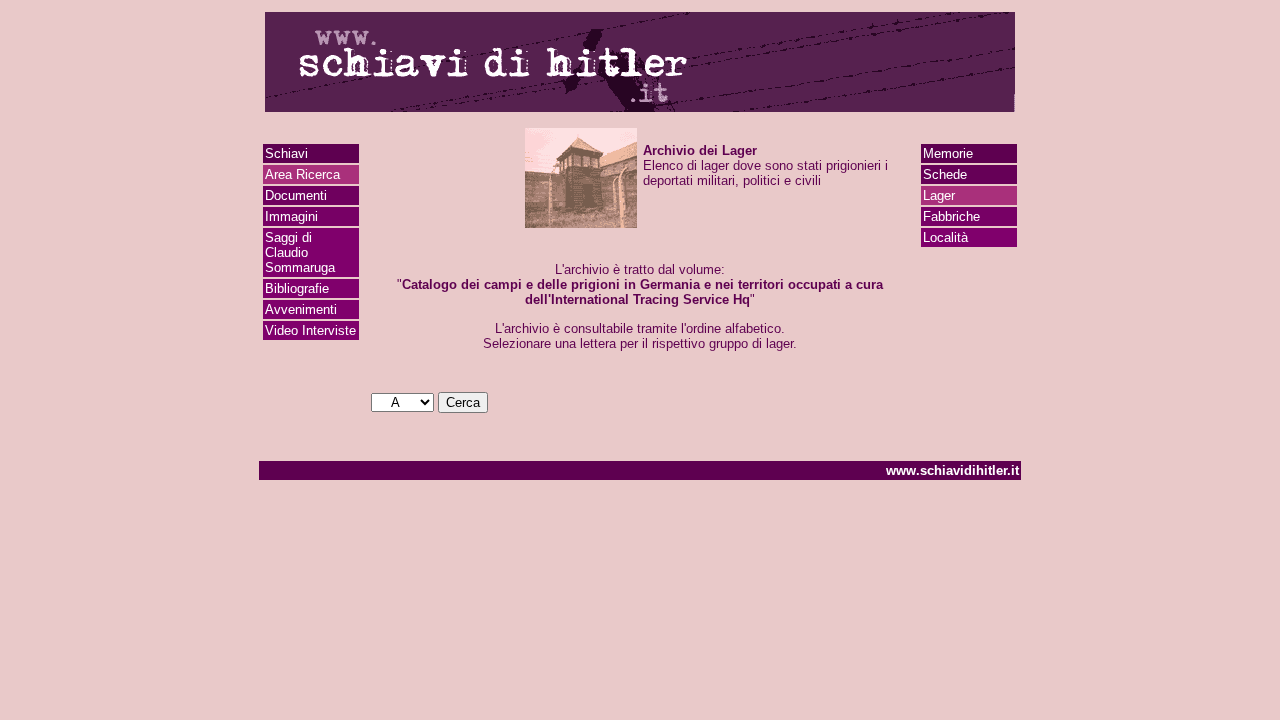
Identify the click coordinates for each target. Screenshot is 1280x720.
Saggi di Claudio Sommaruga (300, 252)
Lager (939, 195)
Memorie (948, 153)
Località (945, 237)
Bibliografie (297, 288)
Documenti (296, 195)
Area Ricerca (302, 174)
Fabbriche (951, 216)
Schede (945, 174)
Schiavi (286, 153)
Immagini (291, 216)
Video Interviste (310, 330)
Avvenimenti (301, 309)
